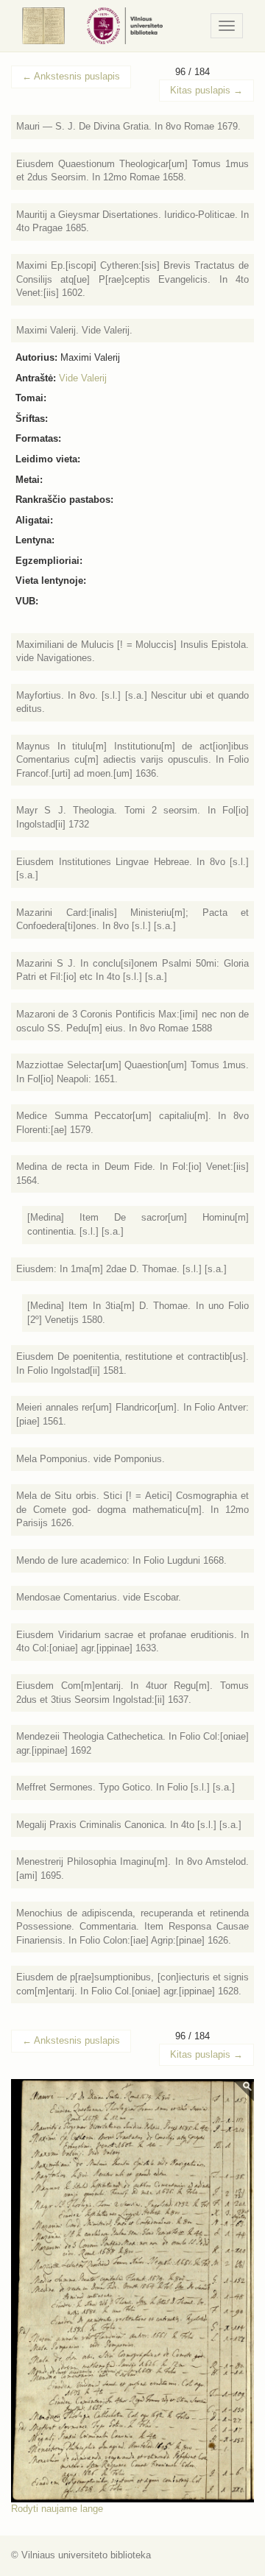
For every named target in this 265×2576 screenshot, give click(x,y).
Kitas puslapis (206, 90)
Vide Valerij (83, 378)
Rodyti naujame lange (57, 2509)
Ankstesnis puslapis (71, 76)
